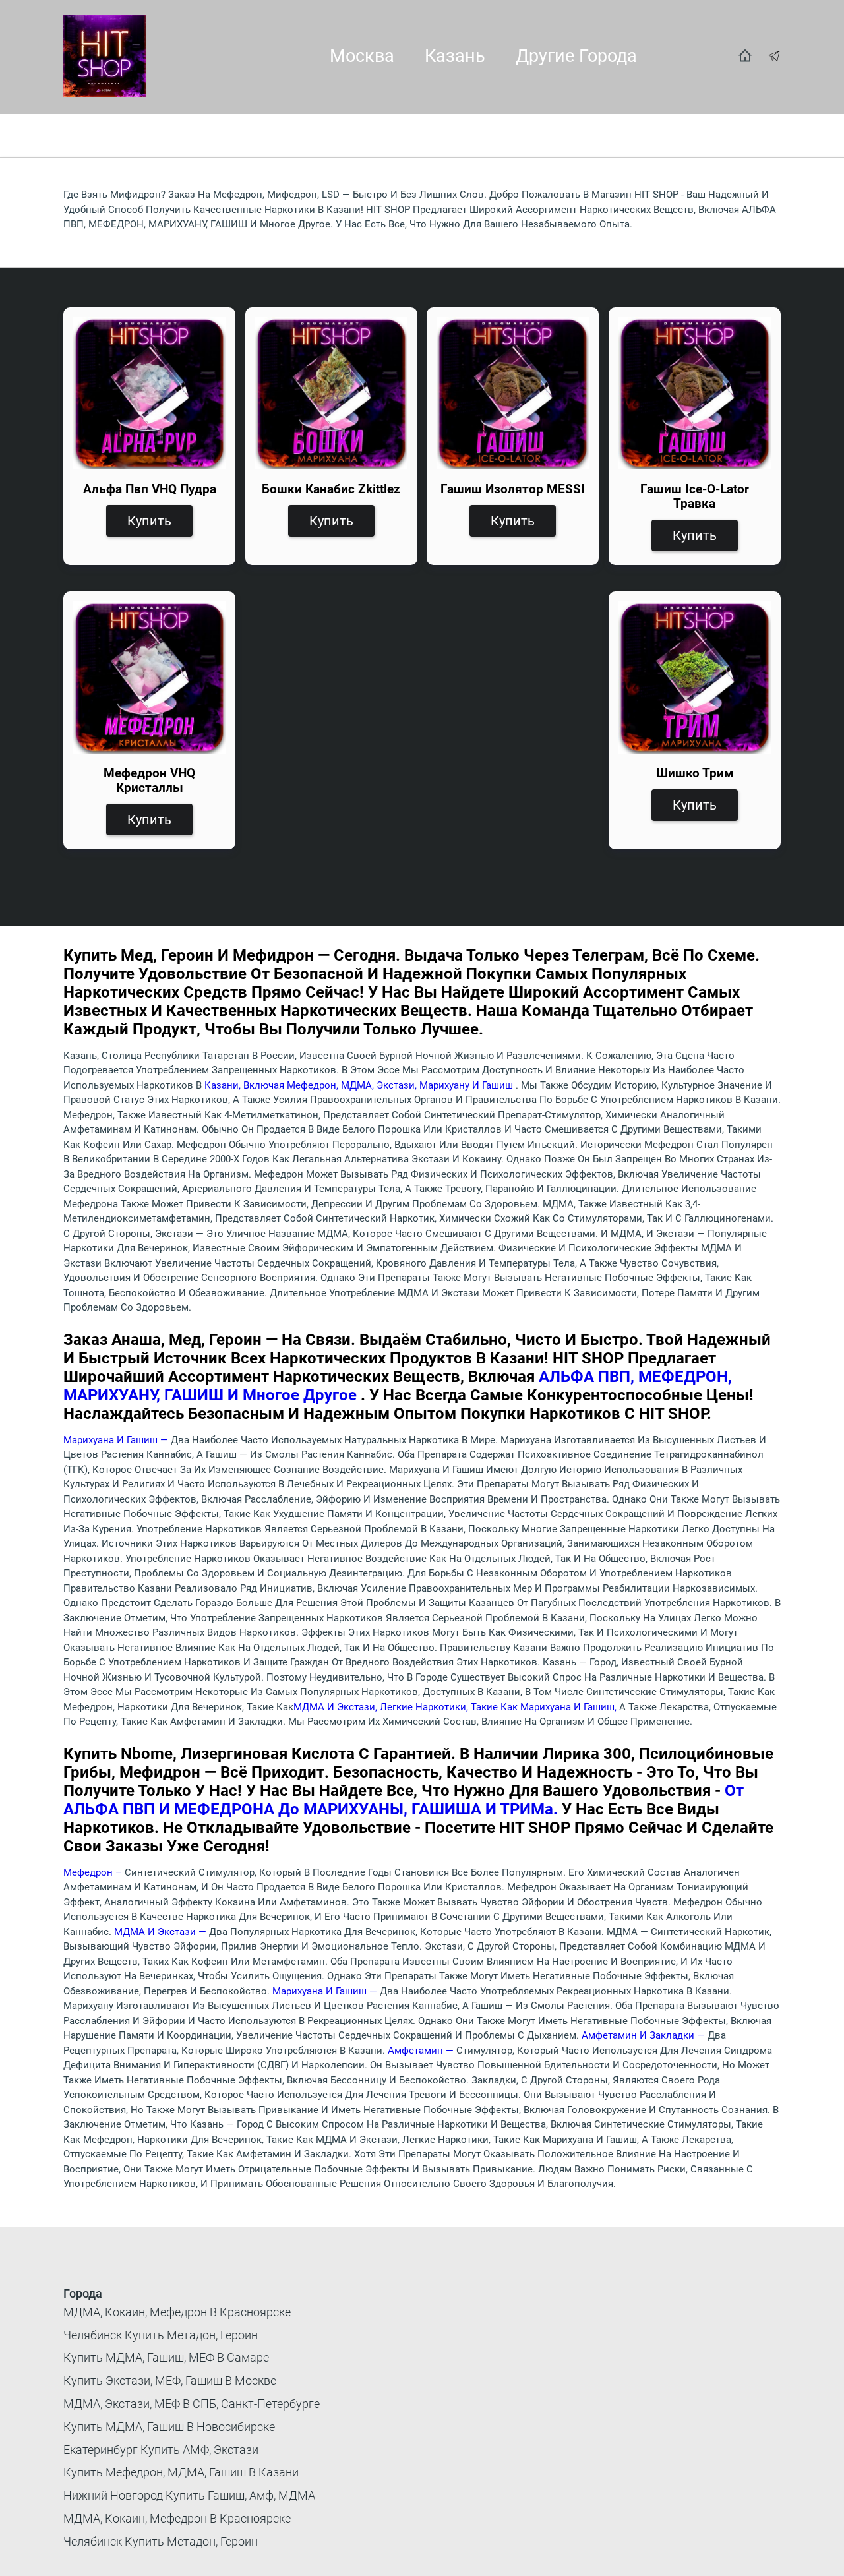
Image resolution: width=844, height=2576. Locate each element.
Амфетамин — (422, 2051)
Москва (362, 56)
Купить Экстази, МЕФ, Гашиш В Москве (170, 2381)
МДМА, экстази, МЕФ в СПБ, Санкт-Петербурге (192, 2404)
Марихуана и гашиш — (117, 1440)
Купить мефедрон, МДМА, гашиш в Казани (181, 2472)
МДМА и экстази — (162, 1932)
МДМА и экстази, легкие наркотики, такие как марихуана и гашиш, (456, 1707)
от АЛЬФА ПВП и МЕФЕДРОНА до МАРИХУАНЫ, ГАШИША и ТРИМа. (404, 1800)
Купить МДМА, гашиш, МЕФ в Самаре (166, 2357)
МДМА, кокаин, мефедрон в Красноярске (177, 2312)
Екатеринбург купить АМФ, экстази (161, 2450)
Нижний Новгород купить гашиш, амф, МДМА (189, 2495)
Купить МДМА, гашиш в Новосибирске (169, 2427)
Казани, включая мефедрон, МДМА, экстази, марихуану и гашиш (360, 1085)
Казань (455, 56)
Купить (149, 521)
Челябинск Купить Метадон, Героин (161, 2335)
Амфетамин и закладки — (645, 2035)
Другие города (576, 56)
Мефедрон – (94, 1872)
